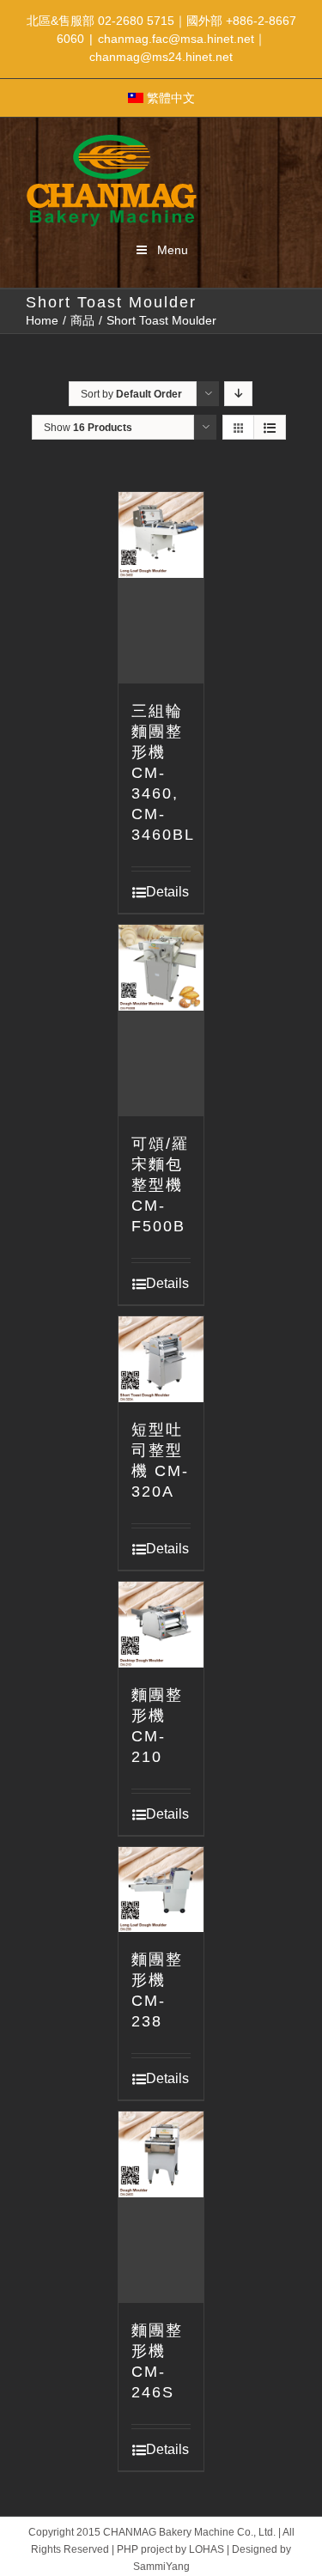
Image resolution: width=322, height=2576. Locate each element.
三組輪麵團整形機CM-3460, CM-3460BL (163, 773)
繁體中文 (171, 98)
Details (167, 892)
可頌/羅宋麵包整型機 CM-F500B (160, 1185)
